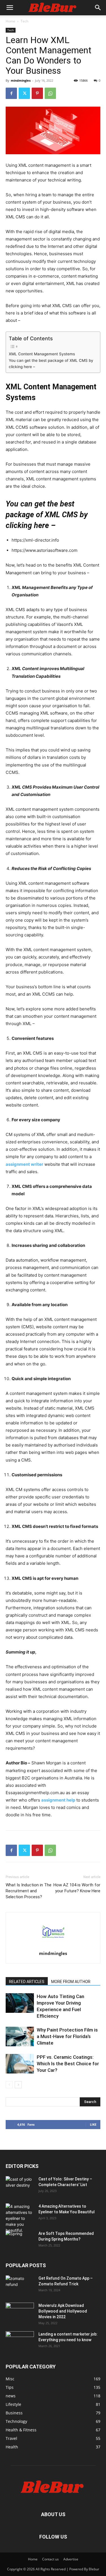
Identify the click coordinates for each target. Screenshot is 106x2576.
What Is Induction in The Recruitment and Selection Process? (29, 1891)
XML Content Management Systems (42, 354)
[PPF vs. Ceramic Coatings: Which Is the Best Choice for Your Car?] (20, 2064)
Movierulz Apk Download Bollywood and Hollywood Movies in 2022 (63, 2311)
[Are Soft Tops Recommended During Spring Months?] (20, 2241)
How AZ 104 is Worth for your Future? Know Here (77, 1888)
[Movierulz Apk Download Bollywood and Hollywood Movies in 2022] (20, 2313)
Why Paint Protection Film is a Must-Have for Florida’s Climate (67, 2036)
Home (10, 21)
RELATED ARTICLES (27, 1982)
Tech (24, 21)
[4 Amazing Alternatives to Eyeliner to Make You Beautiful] (20, 2218)
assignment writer (24, 1164)
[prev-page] (9, 2085)
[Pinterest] (37, 93)
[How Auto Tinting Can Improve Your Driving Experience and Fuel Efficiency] (20, 2003)
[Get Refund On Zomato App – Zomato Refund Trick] (20, 2285)
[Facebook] (11, 93)
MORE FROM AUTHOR (71, 1982)
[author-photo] (53, 1945)
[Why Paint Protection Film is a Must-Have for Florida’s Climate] (20, 2036)
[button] (10, 8)
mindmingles (21, 80)
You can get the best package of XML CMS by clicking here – (51, 364)
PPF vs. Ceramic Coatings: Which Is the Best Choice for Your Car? (68, 2064)
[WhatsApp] (50, 93)
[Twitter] (24, 93)
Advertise (71, 2559)
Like (93, 2124)
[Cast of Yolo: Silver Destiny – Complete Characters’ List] (20, 2186)
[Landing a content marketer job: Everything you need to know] (20, 2341)
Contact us (50, 2559)
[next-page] (18, 2085)
